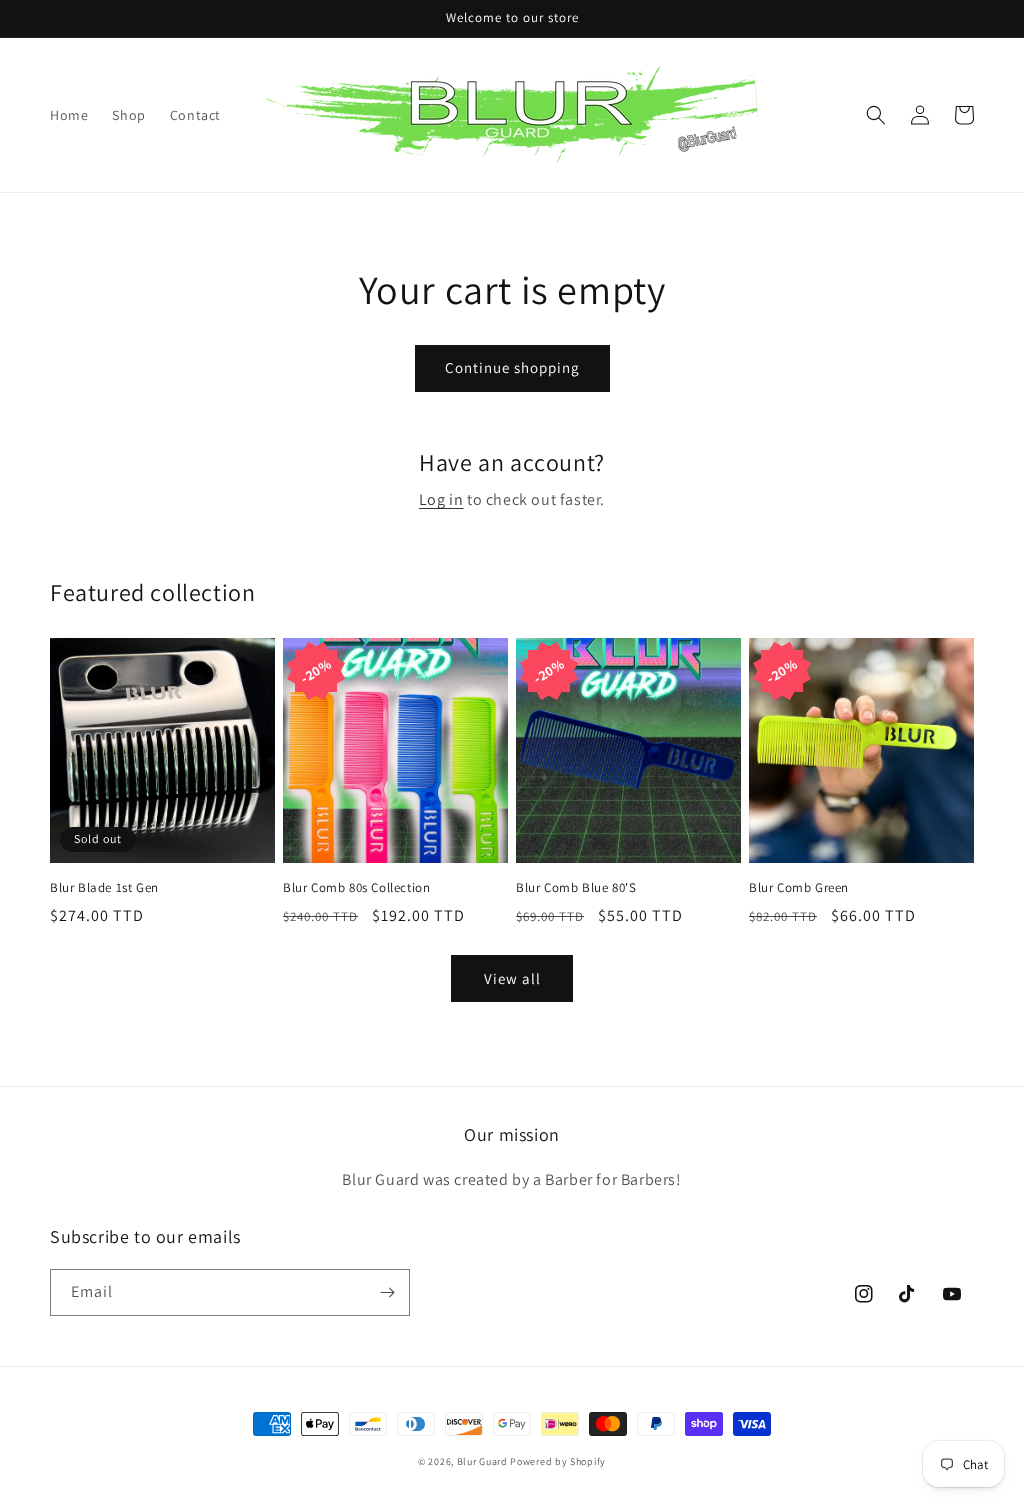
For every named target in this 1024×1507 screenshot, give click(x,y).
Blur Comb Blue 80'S (576, 888)
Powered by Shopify (558, 1461)
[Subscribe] (387, 1292)
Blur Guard (482, 1461)
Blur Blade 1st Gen (104, 888)
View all (512, 978)
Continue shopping (512, 367)
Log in (441, 499)
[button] (876, 115)
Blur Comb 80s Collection (356, 888)
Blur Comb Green (799, 888)
